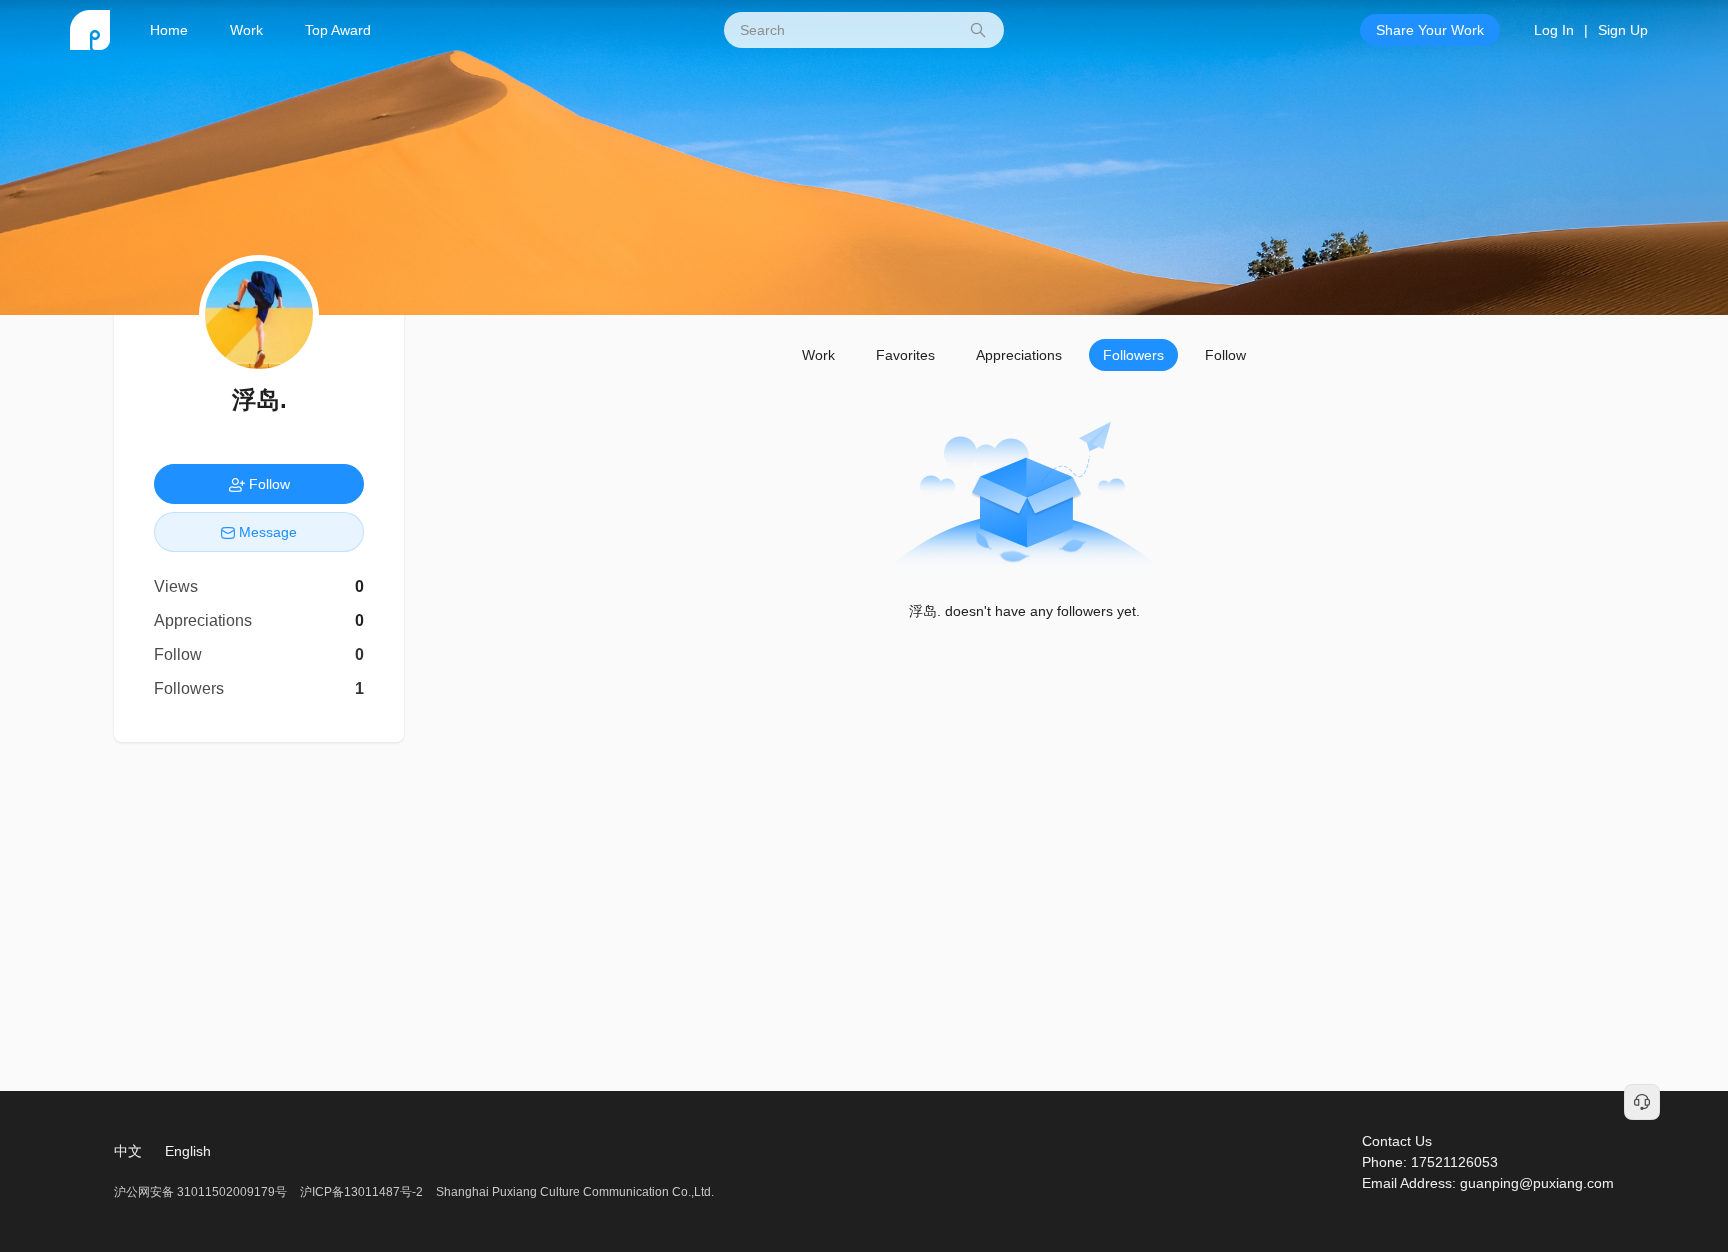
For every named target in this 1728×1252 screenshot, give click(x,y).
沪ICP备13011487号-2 (361, 1192)
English (188, 1151)
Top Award (338, 30)
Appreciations (1019, 355)
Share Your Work (1430, 30)
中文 (128, 1151)
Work (246, 30)
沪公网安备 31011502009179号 (202, 1192)
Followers (1133, 355)
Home (169, 30)
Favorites (905, 355)
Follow (1225, 355)
